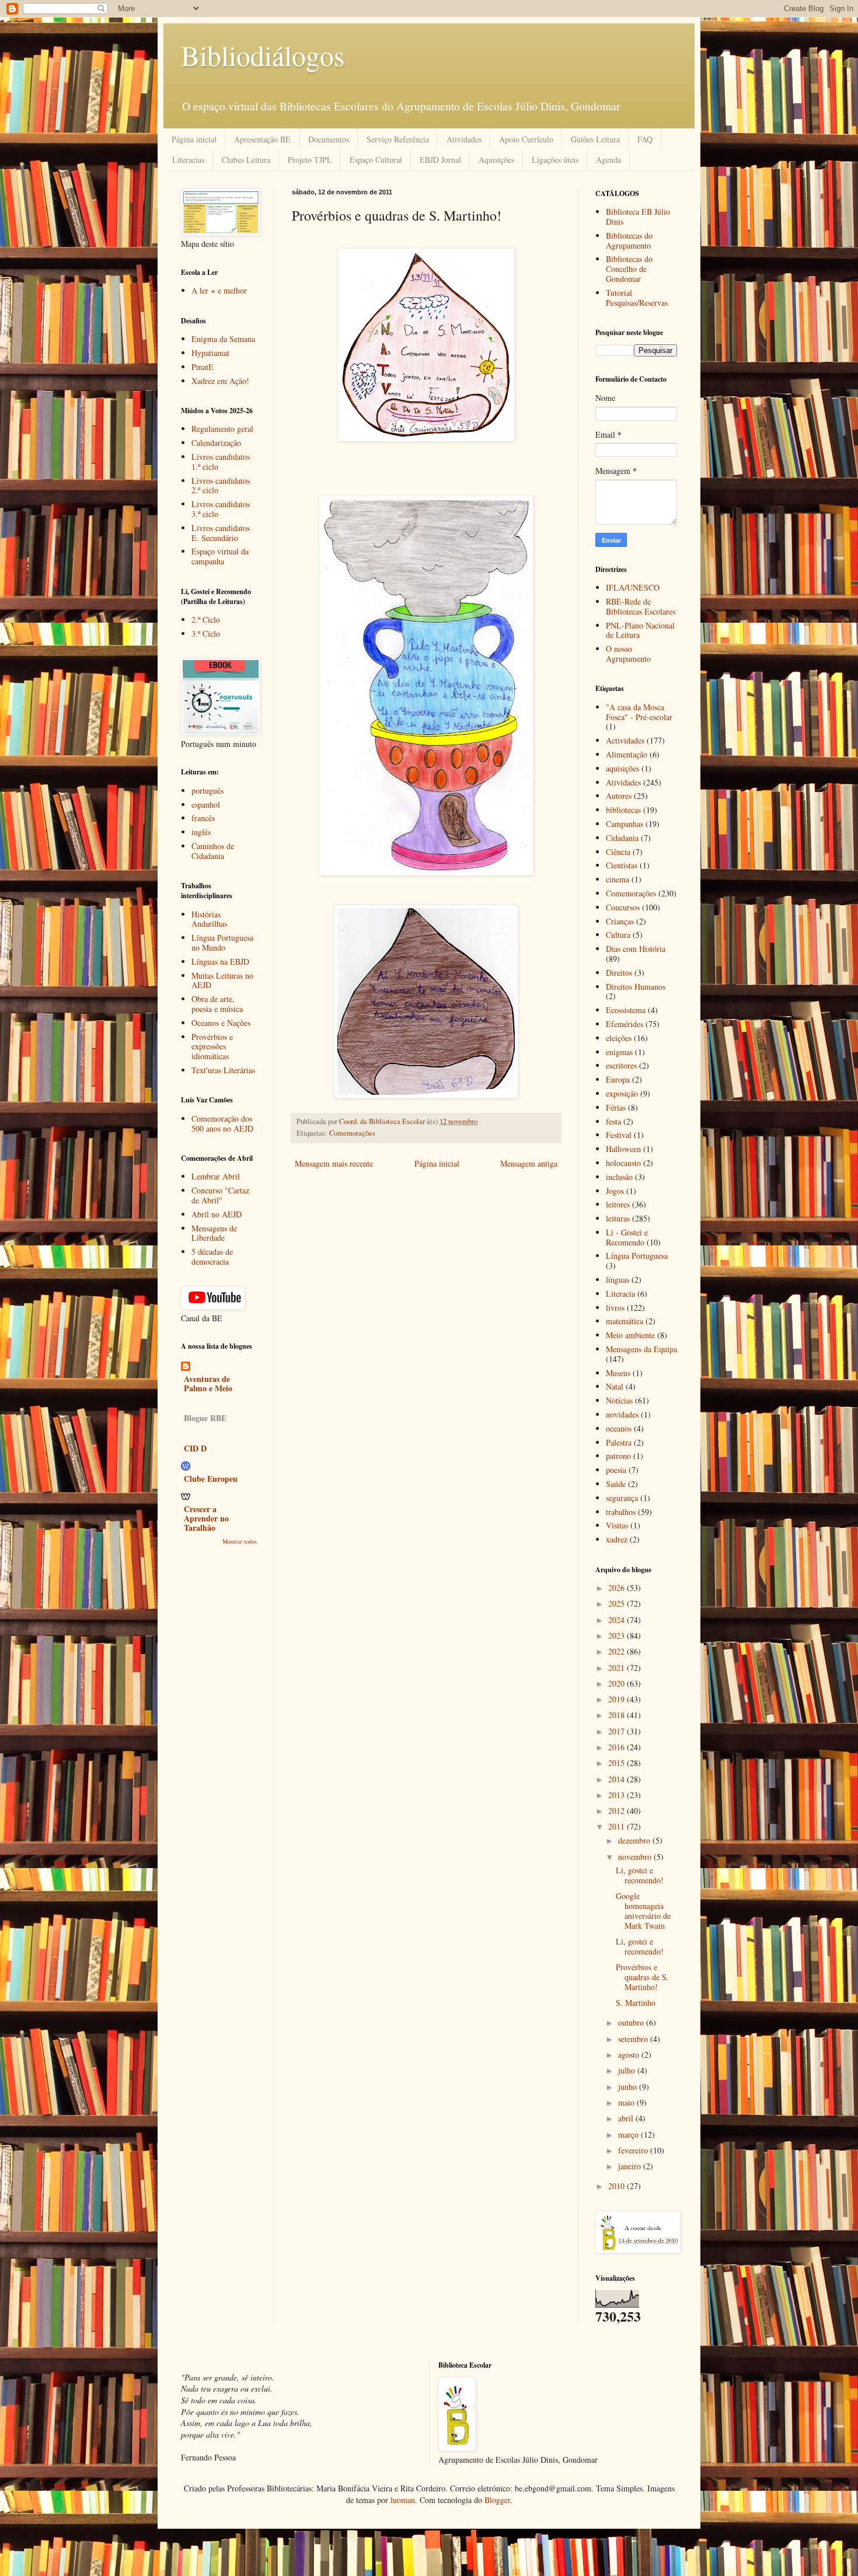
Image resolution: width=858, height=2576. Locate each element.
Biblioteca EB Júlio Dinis (638, 217)
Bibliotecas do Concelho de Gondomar (629, 269)
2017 (618, 1731)
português (207, 790)
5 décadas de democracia (212, 1256)
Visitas (617, 1525)
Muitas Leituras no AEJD (222, 980)
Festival (619, 1135)
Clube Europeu (211, 1479)
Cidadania (622, 838)
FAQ (645, 139)
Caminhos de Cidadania (213, 851)
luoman (403, 2500)
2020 (618, 1683)
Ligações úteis (555, 160)
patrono (618, 1456)
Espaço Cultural (376, 160)
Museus (618, 1373)
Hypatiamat (210, 353)
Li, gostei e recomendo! (640, 1875)
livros (615, 1308)
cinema (618, 879)
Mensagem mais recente (334, 1163)
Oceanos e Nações (221, 1023)
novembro (636, 1857)
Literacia (620, 1294)
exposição (622, 1093)
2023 (618, 1636)
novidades (622, 1414)
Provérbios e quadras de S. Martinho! (642, 1977)
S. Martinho (636, 2003)
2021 (618, 1668)
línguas (618, 1280)
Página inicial (194, 139)
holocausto (623, 1163)
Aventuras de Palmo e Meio (208, 1383)
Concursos (623, 907)
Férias (616, 1107)
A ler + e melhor (219, 290)
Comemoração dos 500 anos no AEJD (222, 1123)
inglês (201, 832)
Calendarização (216, 443)
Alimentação (627, 754)
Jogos (615, 1191)
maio (627, 2102)
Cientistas (622, 865)
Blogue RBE (205, 1418)
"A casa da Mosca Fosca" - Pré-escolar (639, 712)
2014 (618, 1779)
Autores (619, 796)
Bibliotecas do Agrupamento (629, 240)
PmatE (203, 367)
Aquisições (496, 160)
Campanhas (625, 824)
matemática (625, 1321)
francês (203, 818)
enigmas (619, 1052)
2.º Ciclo (206, 619)
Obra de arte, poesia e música (217, 1004)
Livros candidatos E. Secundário (221, 533)
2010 (618, 2186)
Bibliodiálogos (263, 55)
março (629, 2135)
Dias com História (636, 949)
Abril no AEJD (217, 1214)
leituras (618, 1218)
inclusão (619, 1177)
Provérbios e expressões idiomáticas (212, 1047)
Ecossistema (626, 1010)
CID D (195, 1448)
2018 (618, 1715)
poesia (616, 1470)
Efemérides (625, 1024)
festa (613, 1121)
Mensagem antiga (529, 1163)
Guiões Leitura (595, 139)
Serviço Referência (398, 139)
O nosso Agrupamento (628, 654)
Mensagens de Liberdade (214, 1233)
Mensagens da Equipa (641, 1349)
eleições (619, 1038)
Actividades (625, 740)
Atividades (464, 139)
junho (629, 2087)
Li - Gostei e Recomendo (627, 1237)
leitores (618, 1204)
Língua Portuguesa (637, 1256)
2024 (618, 1620)
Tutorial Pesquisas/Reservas (637, 298)
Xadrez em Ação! (220, 381)
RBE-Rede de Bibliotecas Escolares (641, 606)
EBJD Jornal (440, 160)
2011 (618, 1826)
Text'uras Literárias (223, 1070)
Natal (615, 1386)
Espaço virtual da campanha (220, 556)
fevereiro (634, 2150)
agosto (630, 2055)
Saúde (616, 1484)
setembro (634, 2039)
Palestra (619, 1442)
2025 (618, 1603)
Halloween (623, 1149)
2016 (618, 1747)
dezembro (635, 1840)
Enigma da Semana (223, 339)
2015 (618, 1763)
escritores (621, 1065)
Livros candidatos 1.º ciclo (221, 462)
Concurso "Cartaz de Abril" (220, 1195)
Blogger (497, 2500)
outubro (632, 2022)
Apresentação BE (262, 139)
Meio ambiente (630, 1335)
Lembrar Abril (216, 1176)
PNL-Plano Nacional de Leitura (640, 630)
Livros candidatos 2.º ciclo (221, 486)
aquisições (622, 768)
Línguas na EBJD (220, 961)
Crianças (620, 921)
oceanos (619, 1428)
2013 (618, 1795)
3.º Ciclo (206, 633)
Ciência (618, 852)
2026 (618, 1588)
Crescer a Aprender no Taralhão (206, 1518)
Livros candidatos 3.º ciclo (221, 509)
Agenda (608, 160)
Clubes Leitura (246, 160)
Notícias (619, 1400)
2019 (618, 1699)
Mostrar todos (240, 1541)
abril (627, 2118)
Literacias (188, 160)
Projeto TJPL (310, 160)
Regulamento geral (222, 429)
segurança (622, 1498)
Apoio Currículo (526, 139)
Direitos (619, 973)
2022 (618, 1651)
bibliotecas (623, 810)
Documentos (329, 139)
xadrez (617, 1539)
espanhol (206, 804)
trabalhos (621, 1512)
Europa (618, 1079)
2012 (618, 1811)
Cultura (618, 935)
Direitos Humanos (636, 987)
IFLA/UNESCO (633, 587)
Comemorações (352, 1133)
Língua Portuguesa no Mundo (222, 943)
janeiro (631, 2166)
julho (628, 2070)
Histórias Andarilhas (209, 919)
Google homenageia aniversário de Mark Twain (643, 1910)
